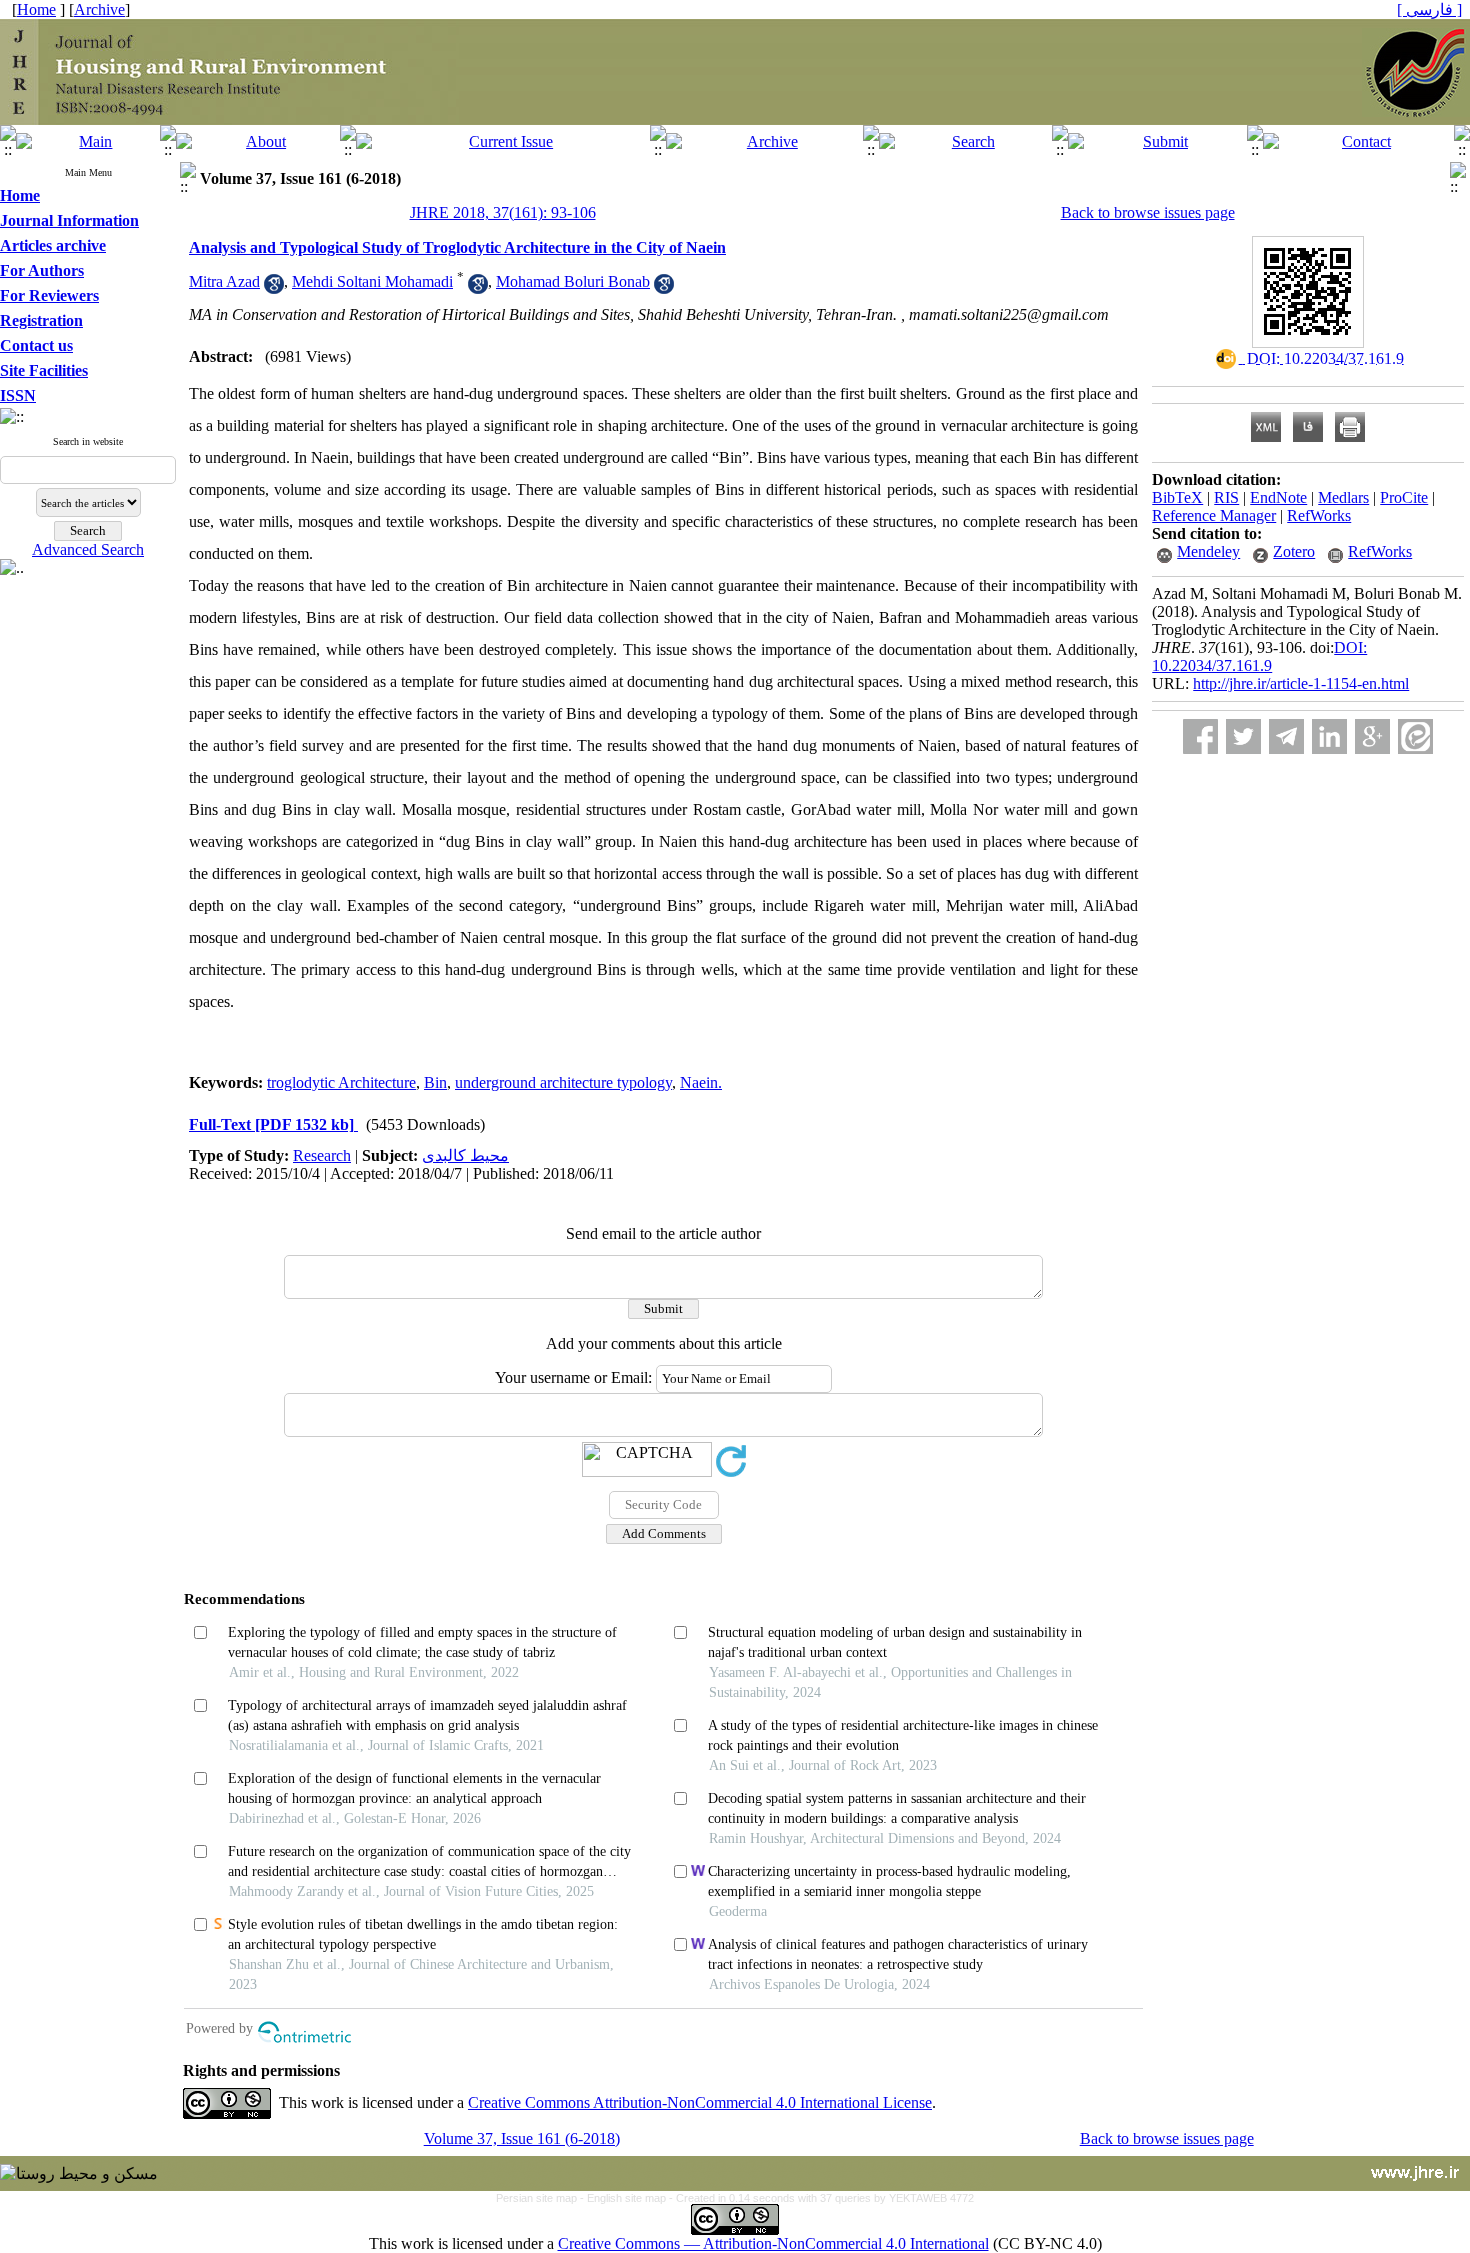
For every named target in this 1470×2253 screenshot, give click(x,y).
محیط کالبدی (465, 1155)
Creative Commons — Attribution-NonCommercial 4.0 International (773, 2243)
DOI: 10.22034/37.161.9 (1259, 656)
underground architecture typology (563, 1082)
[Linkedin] (1329, 736)
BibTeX (1177, 497)
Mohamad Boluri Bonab (573, 281)
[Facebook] (1200, 736)
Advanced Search (88, 549)
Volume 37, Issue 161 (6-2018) (522, 2138)
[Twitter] (1243, 736)
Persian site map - (541, 2198)
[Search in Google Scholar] (274, 288)
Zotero (1294, 551)
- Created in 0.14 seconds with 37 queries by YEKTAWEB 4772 (821, 2198)
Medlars (1343, 497)
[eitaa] (1415, 736)
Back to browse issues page (1148, 212)
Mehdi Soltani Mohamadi (372, 281)
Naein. (701, 1082)
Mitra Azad (224, 281)
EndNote (1278, 497)
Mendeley (1208, 551)
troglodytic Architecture (341, 1082)
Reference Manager (1214, 515)
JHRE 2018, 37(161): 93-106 (503, 212)
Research (322, 1155)
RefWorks (1319, 515)
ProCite (1404, 497)
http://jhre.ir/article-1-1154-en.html (1301, 683)
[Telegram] (1286, 736)
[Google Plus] (1372, 736)
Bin (435, 1082)
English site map (628, 2198)
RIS (1226, 497)
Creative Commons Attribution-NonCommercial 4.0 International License (700, 2102)
